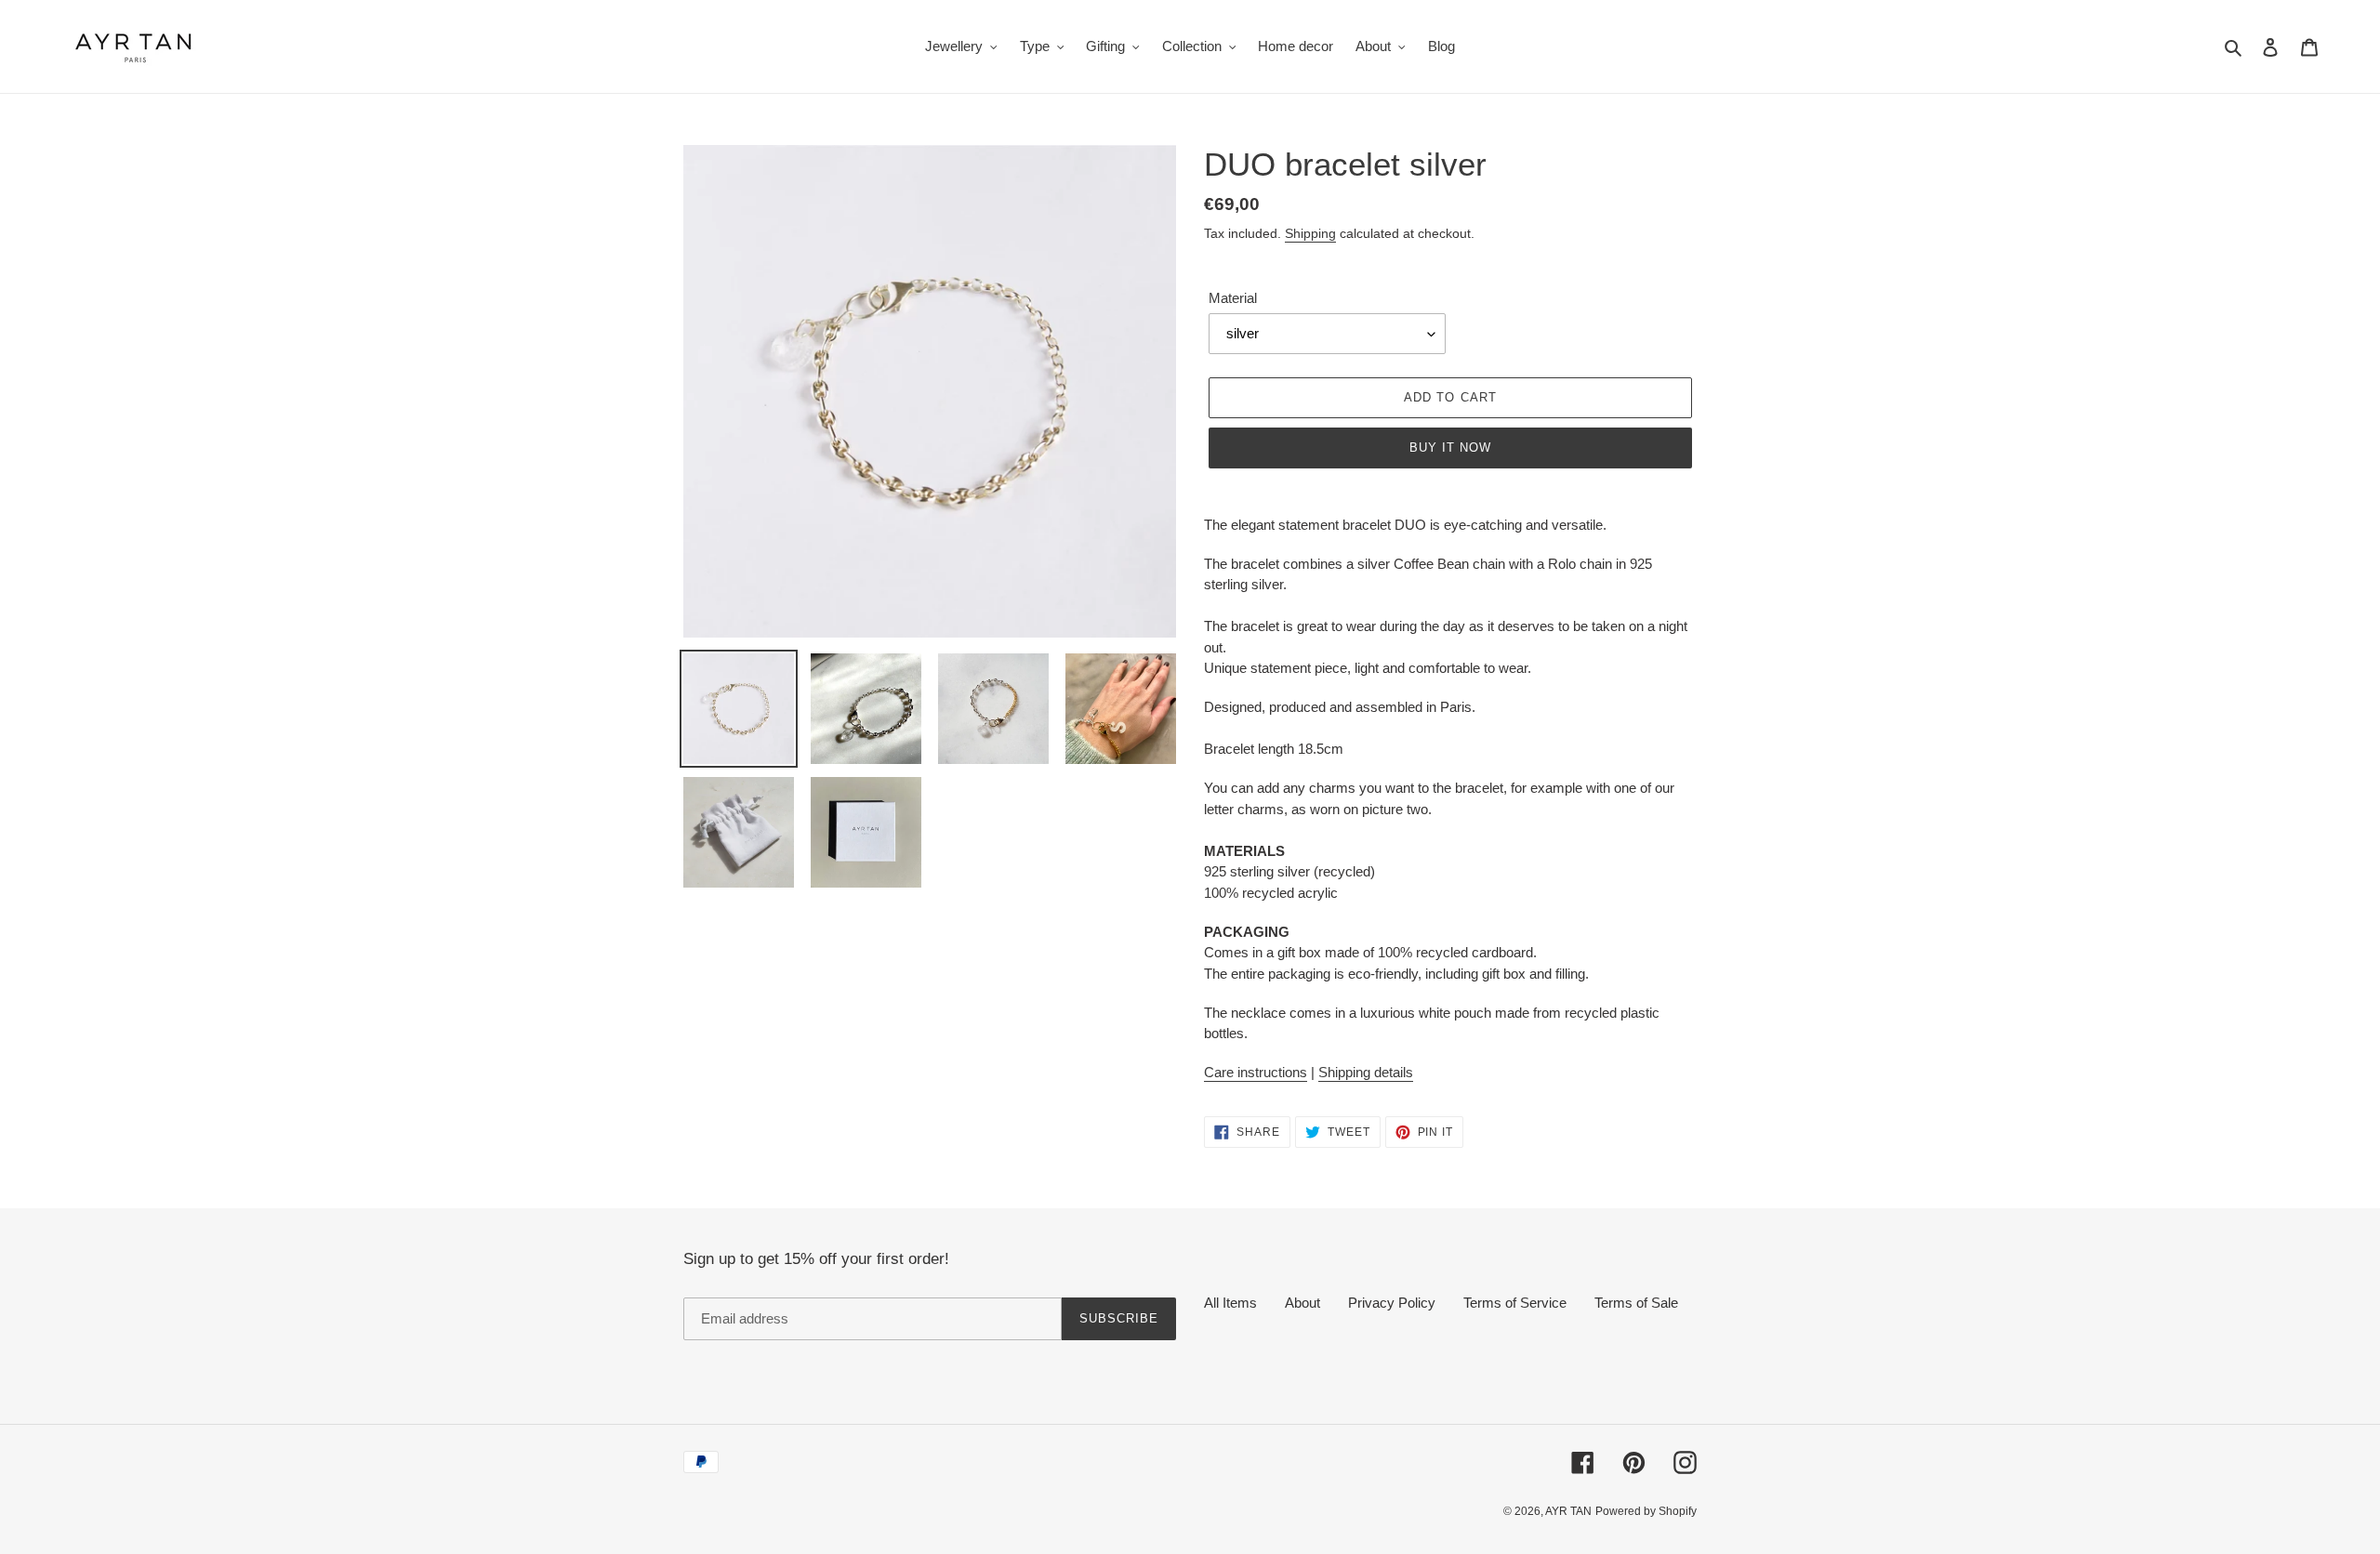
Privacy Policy (1392, 1303)
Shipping (1310, 233)
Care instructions (1256, 1072)
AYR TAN (1568, 1511)
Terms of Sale (1636, 1303)
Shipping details (1366, 1072)
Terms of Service (1515, 1303)
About (1302, 1303)
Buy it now (1450, 448)
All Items (1230, 1303)
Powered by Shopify (1646, 1511)
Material (1233, 298)
